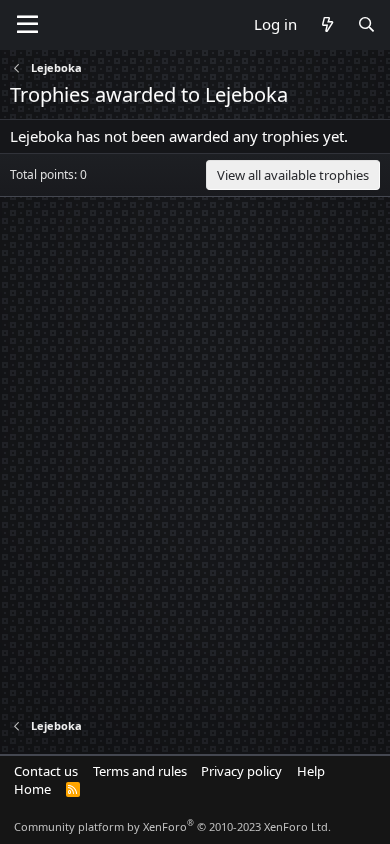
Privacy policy (241, 771)
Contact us (46, 771)
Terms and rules (140, 771)
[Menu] (27, 25)
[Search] (366, 24)
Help (311, 771)
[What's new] (326, 24)
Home (32, 789)
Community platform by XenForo (172, 826)
